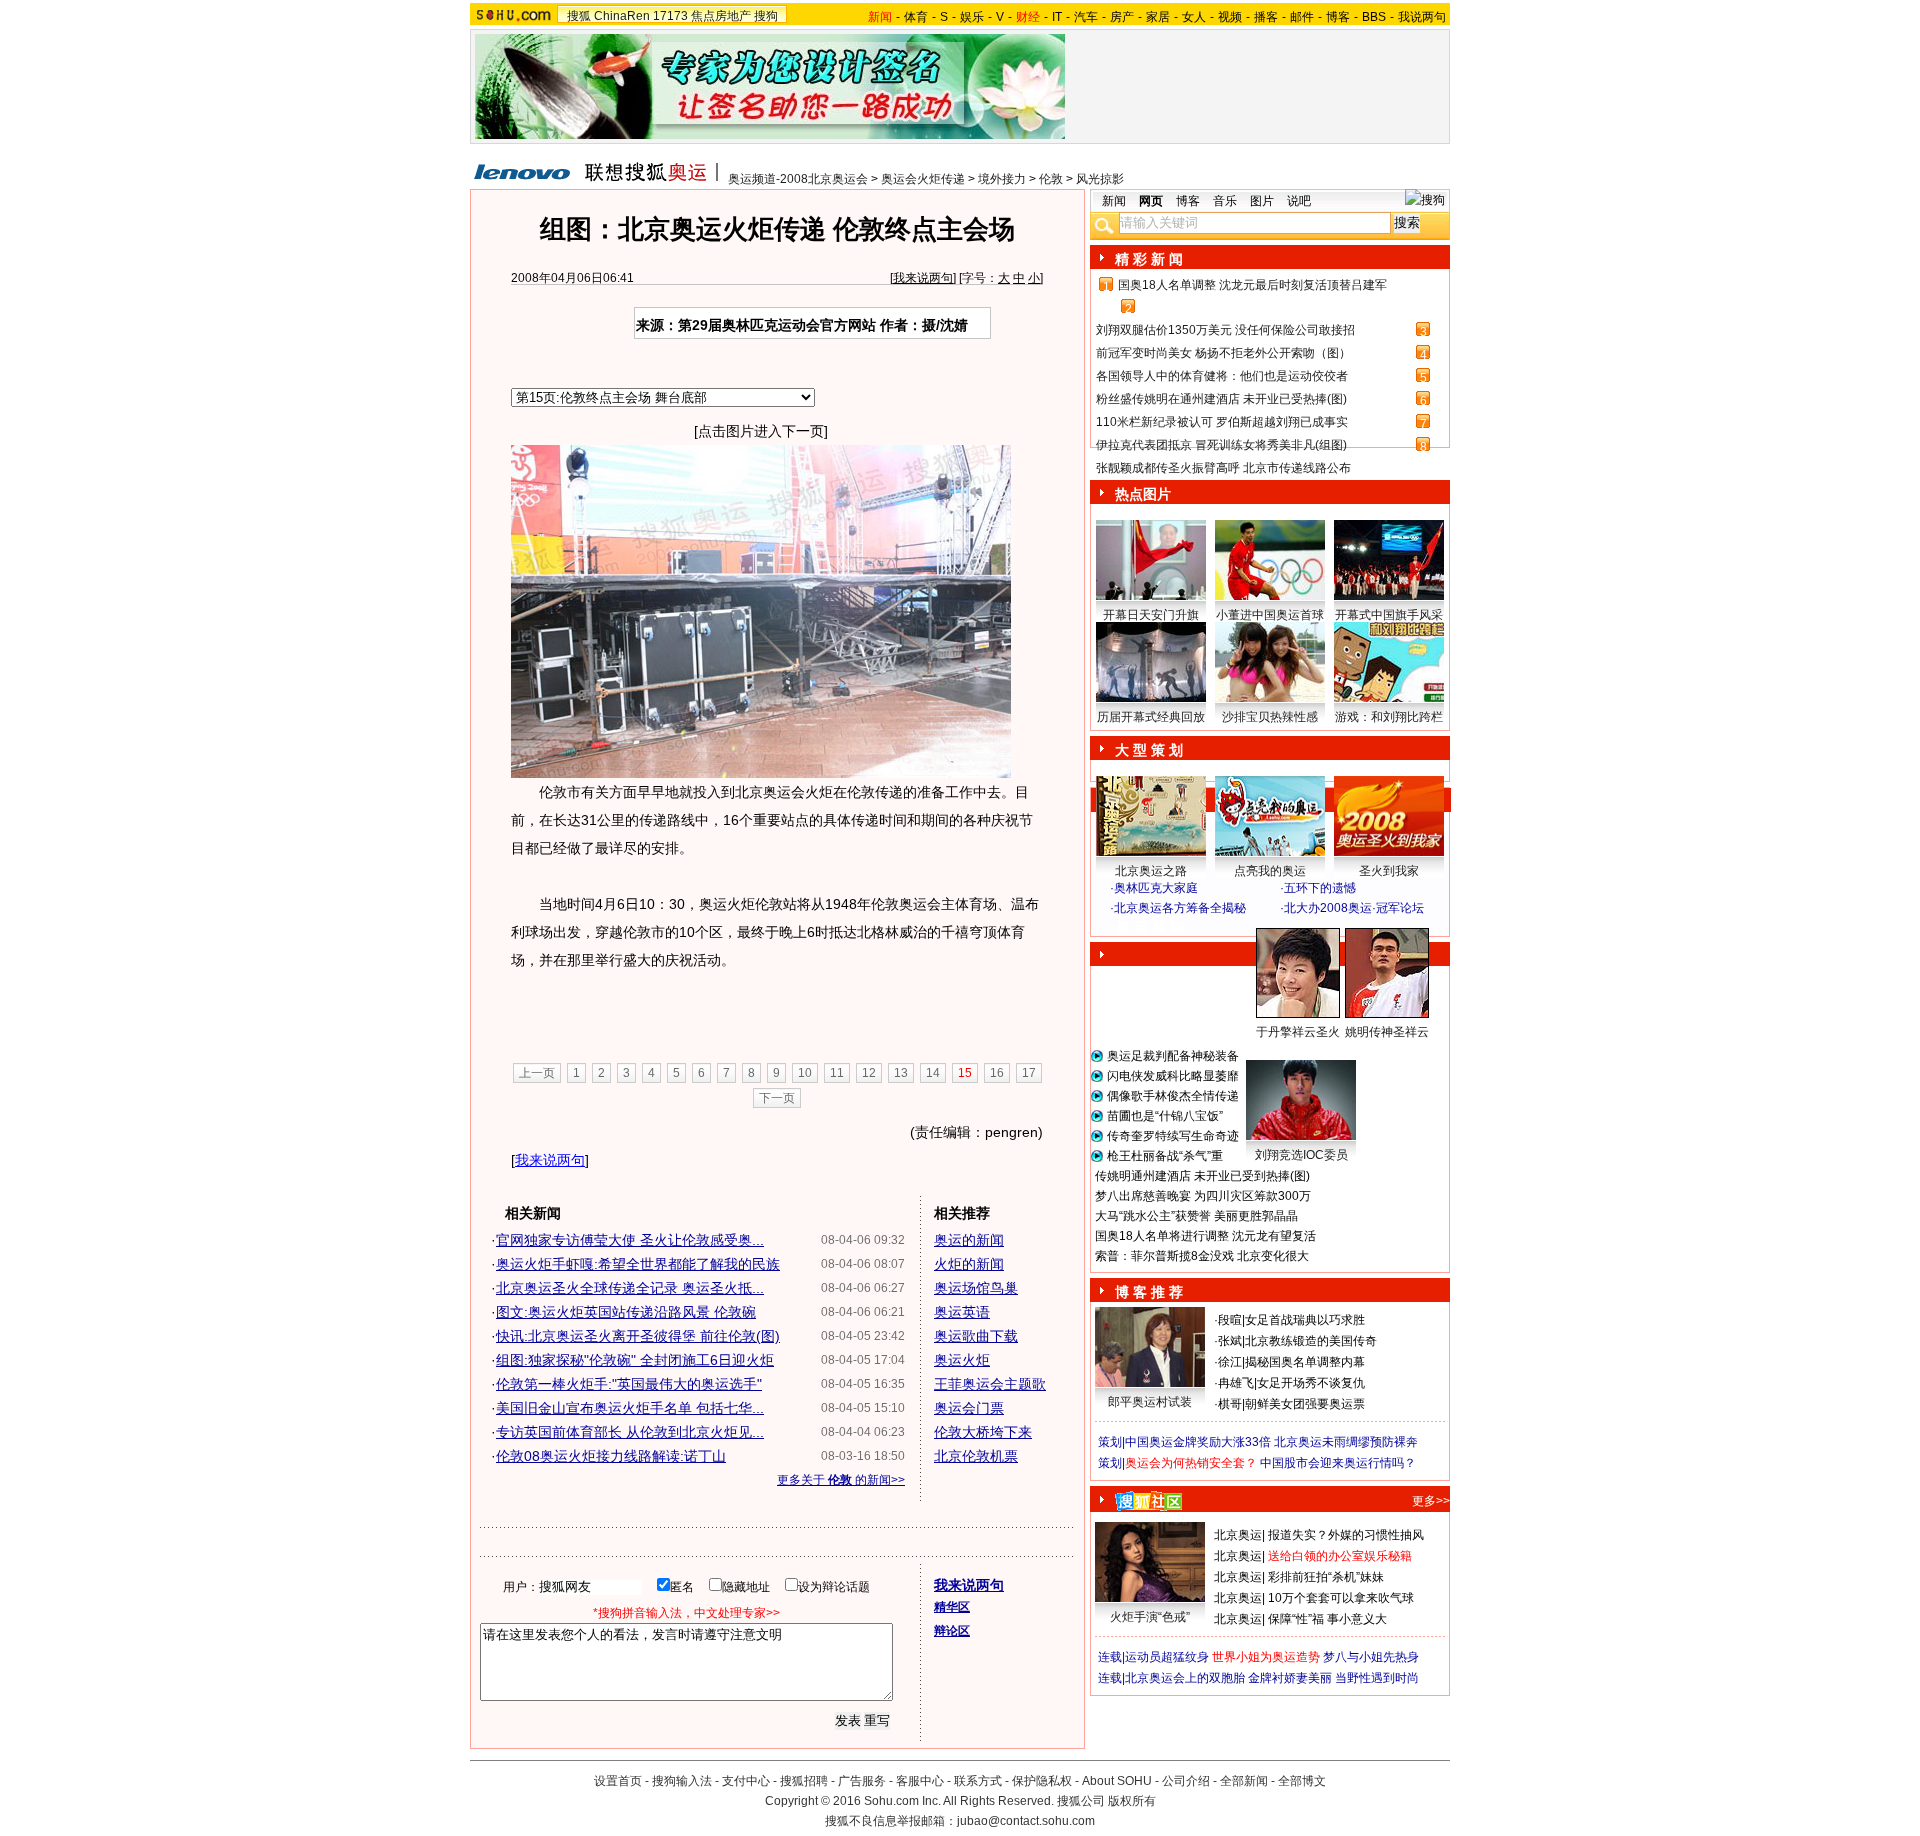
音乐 (1225, 201)
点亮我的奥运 (1270, 871)
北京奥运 (1238, 1535)
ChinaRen (622, 16)
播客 (1266, 17)
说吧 (1299, 201)
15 (965, 1073)
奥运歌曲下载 (976, 1336)
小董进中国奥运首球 (1270, 615)
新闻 (1114, 201)
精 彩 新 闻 (1149, 259)
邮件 (1302, 17)
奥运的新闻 (969, 1240)
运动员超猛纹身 (1167, 1657)
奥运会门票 (969, 1408)
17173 (670, 16)
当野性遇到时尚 (1377, 1678)
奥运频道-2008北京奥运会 (798, 179)
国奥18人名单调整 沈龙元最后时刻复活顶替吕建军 (1252, 285)
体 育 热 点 (1280, 1051)
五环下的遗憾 (1320, 888)
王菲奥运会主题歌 (990, 1384)
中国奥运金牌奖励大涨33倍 (1198, 1442)
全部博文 (1302, 1781)
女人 (1194, 17)
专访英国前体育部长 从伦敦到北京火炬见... (630, 1432)
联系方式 (978, 1781)
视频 (1230, 17)
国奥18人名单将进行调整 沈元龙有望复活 (1205, 1236)
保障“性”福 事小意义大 (1327, 1619)
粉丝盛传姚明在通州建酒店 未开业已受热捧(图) (1221, 399)
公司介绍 (1186, 1781)
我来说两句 (923, 278)
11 (837, 1073)
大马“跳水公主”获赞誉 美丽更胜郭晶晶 (1196, 1216)
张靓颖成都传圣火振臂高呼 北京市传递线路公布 (1223, 468)
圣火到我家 (1389, 871)
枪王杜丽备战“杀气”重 (1165, 1156)
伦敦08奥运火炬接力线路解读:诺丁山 (611, 1456)
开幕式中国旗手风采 (1389, 615)
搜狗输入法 (682, 1781)
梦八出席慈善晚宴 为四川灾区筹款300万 (1203, 1196)
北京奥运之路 (1151, 871)
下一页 (777, 1098)
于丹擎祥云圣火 (1298, 1032)
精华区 (952, 1607)
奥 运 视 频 (1150, 927)
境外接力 (1002, 179)
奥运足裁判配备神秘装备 (1173, 1056)
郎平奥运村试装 (1150, 1402)
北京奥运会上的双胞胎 (1185, 1678)
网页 (1151, 201)
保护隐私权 (1042, 1781)
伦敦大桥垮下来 (983, 1432)
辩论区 (952, 1631)
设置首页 (618, 1781)
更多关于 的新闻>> (841, 1480)
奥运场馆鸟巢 (976, 1288)
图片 (1262, 201)
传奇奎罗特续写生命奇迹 (1173, 1136)
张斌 (1230, 1341)
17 (1029, 1073)
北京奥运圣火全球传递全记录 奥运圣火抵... (630, 1288)
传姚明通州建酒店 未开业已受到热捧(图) (1202, 1176)
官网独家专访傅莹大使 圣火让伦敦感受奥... (630, 1240)
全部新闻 (1244, 1781)
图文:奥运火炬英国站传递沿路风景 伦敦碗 (626, 1312)
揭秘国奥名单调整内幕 (1305, 1362)
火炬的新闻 (969, 1264)
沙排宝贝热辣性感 (1270, 717)
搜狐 (579, 16)
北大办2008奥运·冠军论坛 (1354, 908)
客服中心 (920, 1781)
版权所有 (1132, 1801)
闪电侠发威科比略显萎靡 (1173, 1076)
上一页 (537, 1073)
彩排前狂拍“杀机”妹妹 (1326, 1577)
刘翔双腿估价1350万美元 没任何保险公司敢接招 (1225, 330)
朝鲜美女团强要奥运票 (1305, 1404)
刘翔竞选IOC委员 (1301, 1155)
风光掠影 (1100, 179)
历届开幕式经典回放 (1151, 717)
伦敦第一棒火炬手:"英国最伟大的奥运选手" (629, 1384)
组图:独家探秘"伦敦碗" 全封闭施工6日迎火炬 (635, 1360)
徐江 (1230, 1362)
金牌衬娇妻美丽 (1290, 1678)
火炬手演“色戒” (1150, 1617)
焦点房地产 (721, 16)
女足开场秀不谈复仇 (1311, 1383)
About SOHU (1117, 1781)
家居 (1158, 17)
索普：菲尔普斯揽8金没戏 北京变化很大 (1202, 1256)
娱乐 (972, 17)
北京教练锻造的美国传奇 (1311, 1341)
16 (997, 1073)
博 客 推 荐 (1149, 1292)
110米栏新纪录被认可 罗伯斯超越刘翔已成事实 (1222, 422)
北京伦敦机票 (976, 1456)
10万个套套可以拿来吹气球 (1341, 1598)
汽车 (1086, 17)
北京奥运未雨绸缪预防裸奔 (1346, 1442)
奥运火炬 (962, 1360)
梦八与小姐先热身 (1371, 1657)
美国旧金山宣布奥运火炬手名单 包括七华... (630, 1408)
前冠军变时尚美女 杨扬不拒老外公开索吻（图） (1223, 353)
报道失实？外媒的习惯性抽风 (1346, 1535)
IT (1057, 17)
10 (805, 1073)
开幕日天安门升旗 (1151, 615)
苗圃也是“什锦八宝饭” (1165, 1116)
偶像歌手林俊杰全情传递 (1173, 1096)
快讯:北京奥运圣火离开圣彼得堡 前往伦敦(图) (638, 1336)
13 (901, 1073)
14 (933, 1073)
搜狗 (766, 16)
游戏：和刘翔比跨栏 (1389, 717)
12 (869, 1073)
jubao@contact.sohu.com (1026, 1821)
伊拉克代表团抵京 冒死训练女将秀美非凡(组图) (1221, 445)
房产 (1122, 17)
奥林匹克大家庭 (1156, 888)
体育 (916, 17)
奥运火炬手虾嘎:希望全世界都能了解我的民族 (638, 1264)
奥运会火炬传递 (923, 179)
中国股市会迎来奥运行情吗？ (1338, 1463)
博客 (1338, 17)
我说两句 (1422, 17)
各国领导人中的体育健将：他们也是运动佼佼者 (1222, 376)
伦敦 (1051, 179)
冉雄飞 (1236, 1383)
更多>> (1431, 1501)
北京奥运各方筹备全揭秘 (1180, 908)
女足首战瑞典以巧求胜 (1305, 1320)
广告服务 (862, 1781)
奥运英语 (962, 1312)
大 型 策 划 (1149, 750)
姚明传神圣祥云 (1387, 1032)
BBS (1374, 17)
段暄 (1230, 1320)
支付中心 (746, 1781)
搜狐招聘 (804, 1781)
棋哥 (1230, 1404)
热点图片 (1143, 494)
